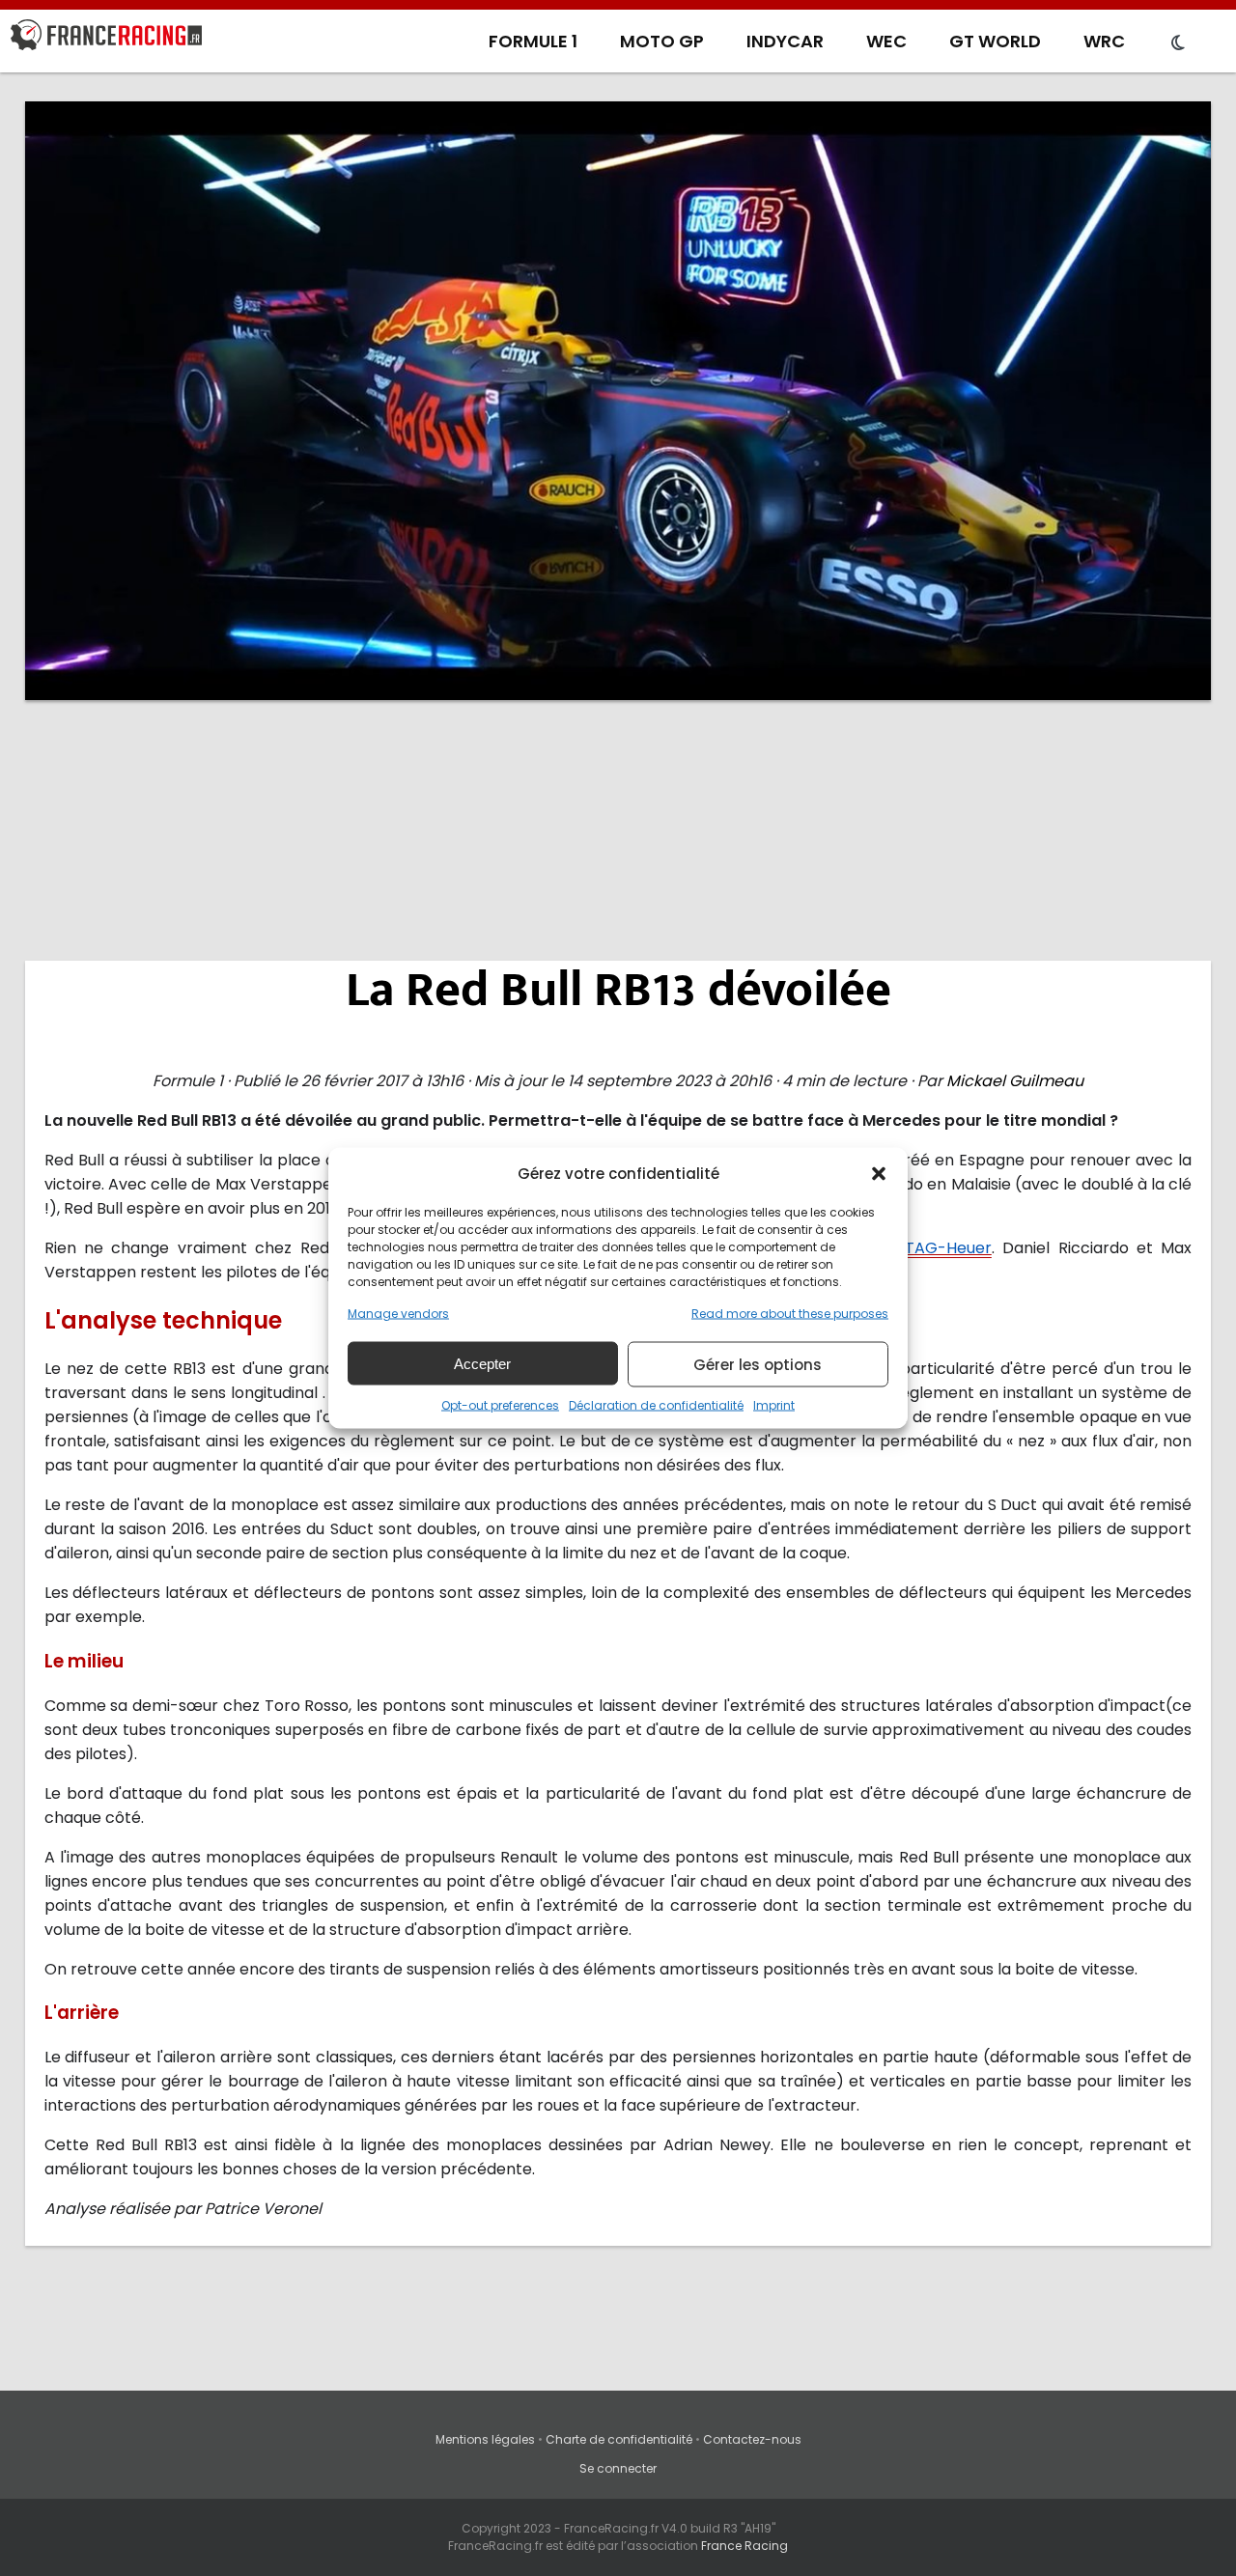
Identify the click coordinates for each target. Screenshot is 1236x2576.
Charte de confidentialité (619, 2439)
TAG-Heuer (948, 1248)
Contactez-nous (752, 2439)
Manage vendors (398, 1314)
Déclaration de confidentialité (656, 1405)
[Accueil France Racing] (106, 39)
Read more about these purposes (790, 1314)
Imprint (774, 1405)
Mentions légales (485, 2439)
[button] (879, 1173)
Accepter (482, 1363)
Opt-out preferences (500, 1405)
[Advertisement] (618, 864)
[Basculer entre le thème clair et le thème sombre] (1178, 43)
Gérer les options (758, 1364)
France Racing (744, 2546)
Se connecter (618, 2468)
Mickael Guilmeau (1015, 1081)
